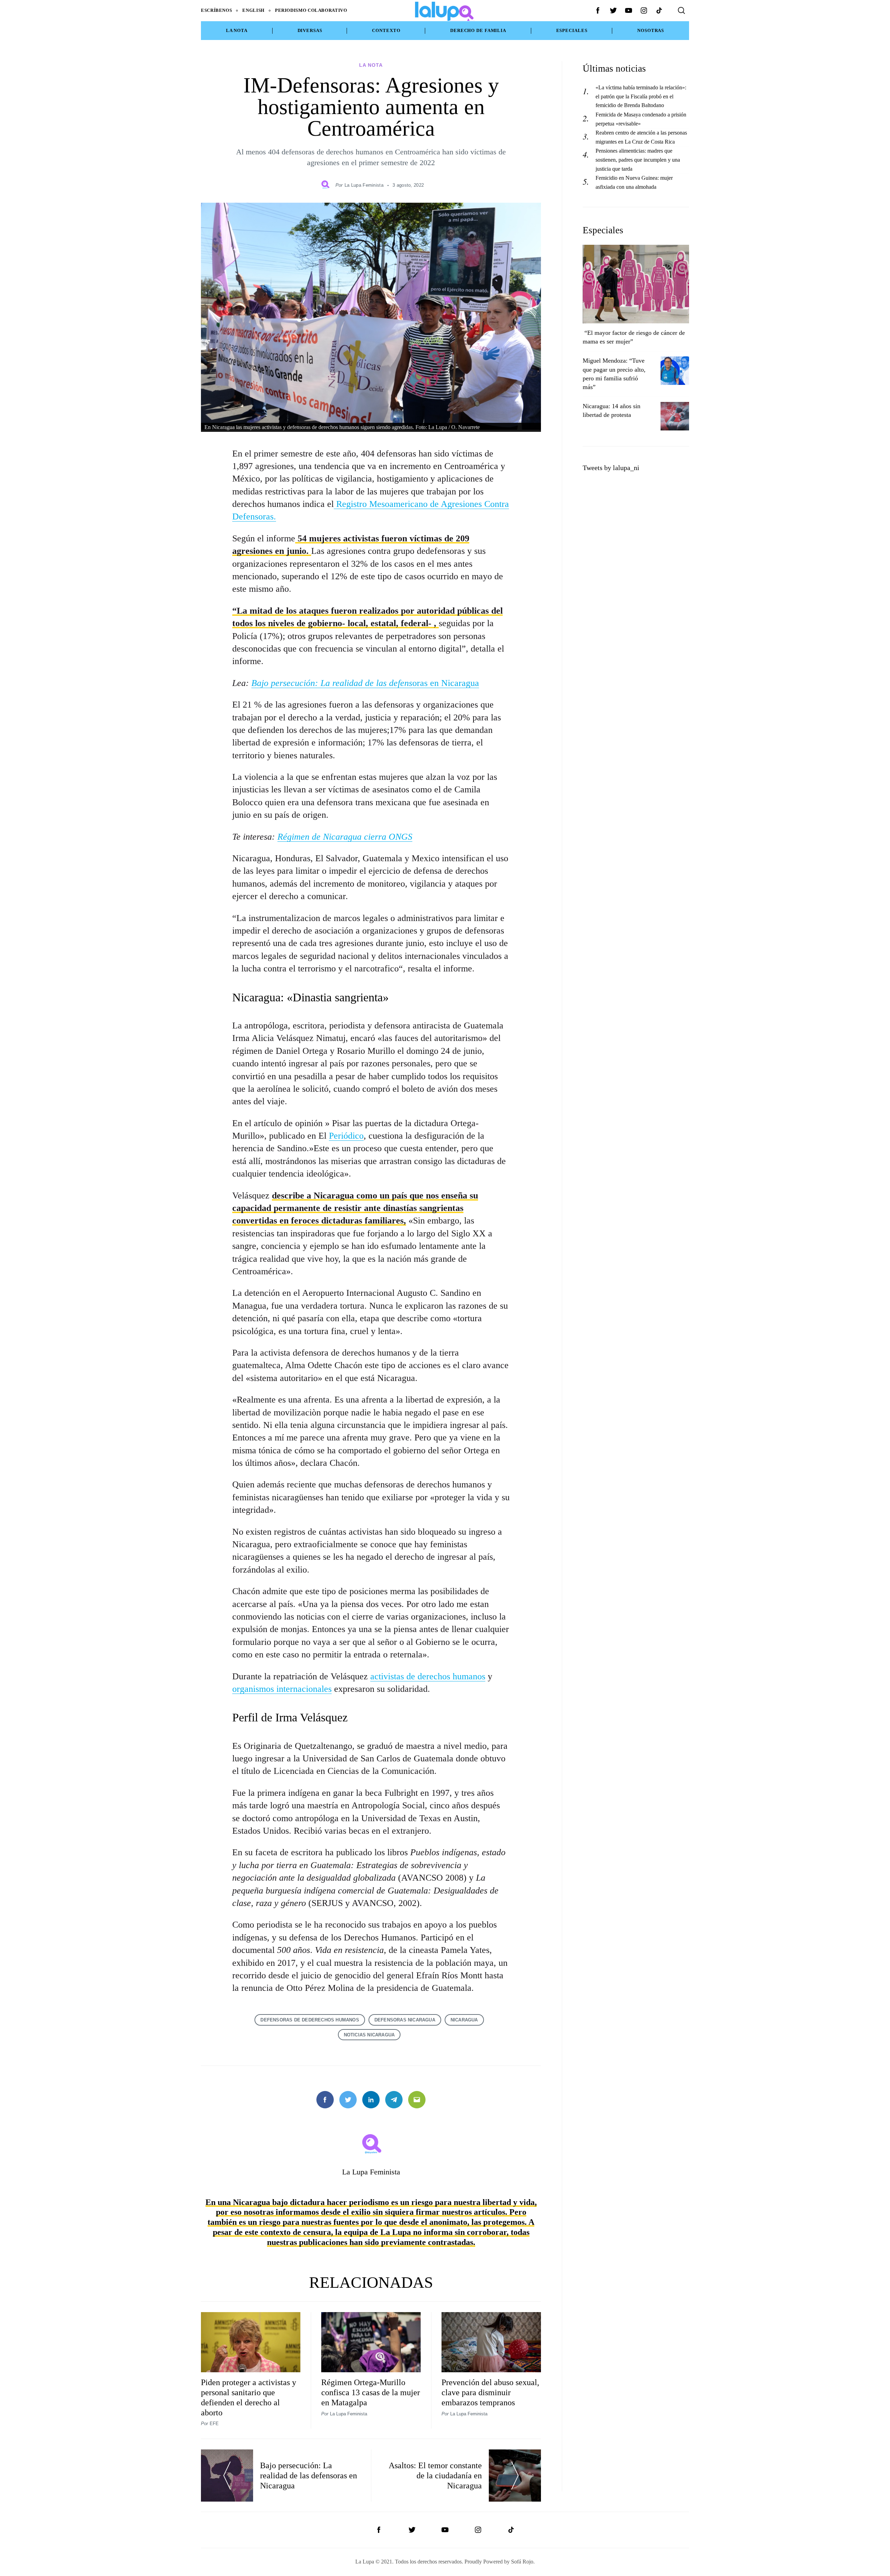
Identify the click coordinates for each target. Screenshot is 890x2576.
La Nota (237, 31)
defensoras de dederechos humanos (310, 2020)
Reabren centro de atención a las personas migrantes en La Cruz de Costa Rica (641, 137)
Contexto (386, 31)
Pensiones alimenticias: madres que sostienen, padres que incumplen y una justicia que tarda (638, 160)
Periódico (346, 1136)
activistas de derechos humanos (428, 1676)
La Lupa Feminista (364, 185)
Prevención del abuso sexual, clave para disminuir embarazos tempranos (490, 2392)
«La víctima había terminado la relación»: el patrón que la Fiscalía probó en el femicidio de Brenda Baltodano (641, 96)
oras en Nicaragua (446, 683)
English (253, 10)
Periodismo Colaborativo (311, 10)
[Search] (681, 10)
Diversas (310, 31)
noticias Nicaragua (369, 2035)
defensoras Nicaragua (405, 2020)
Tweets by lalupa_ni (611, 468)
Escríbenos (216, 10)
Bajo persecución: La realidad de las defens (332, 683)
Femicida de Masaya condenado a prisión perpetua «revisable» (641, 119)
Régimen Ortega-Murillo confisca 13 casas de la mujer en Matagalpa (371, 2392)
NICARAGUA (464, 2020)
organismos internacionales (282, 1689)
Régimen (293, 837)
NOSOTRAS (651, 31)
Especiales (572, 31)
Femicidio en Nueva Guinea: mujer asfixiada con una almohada (634, 182)
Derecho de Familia (478, 31)
